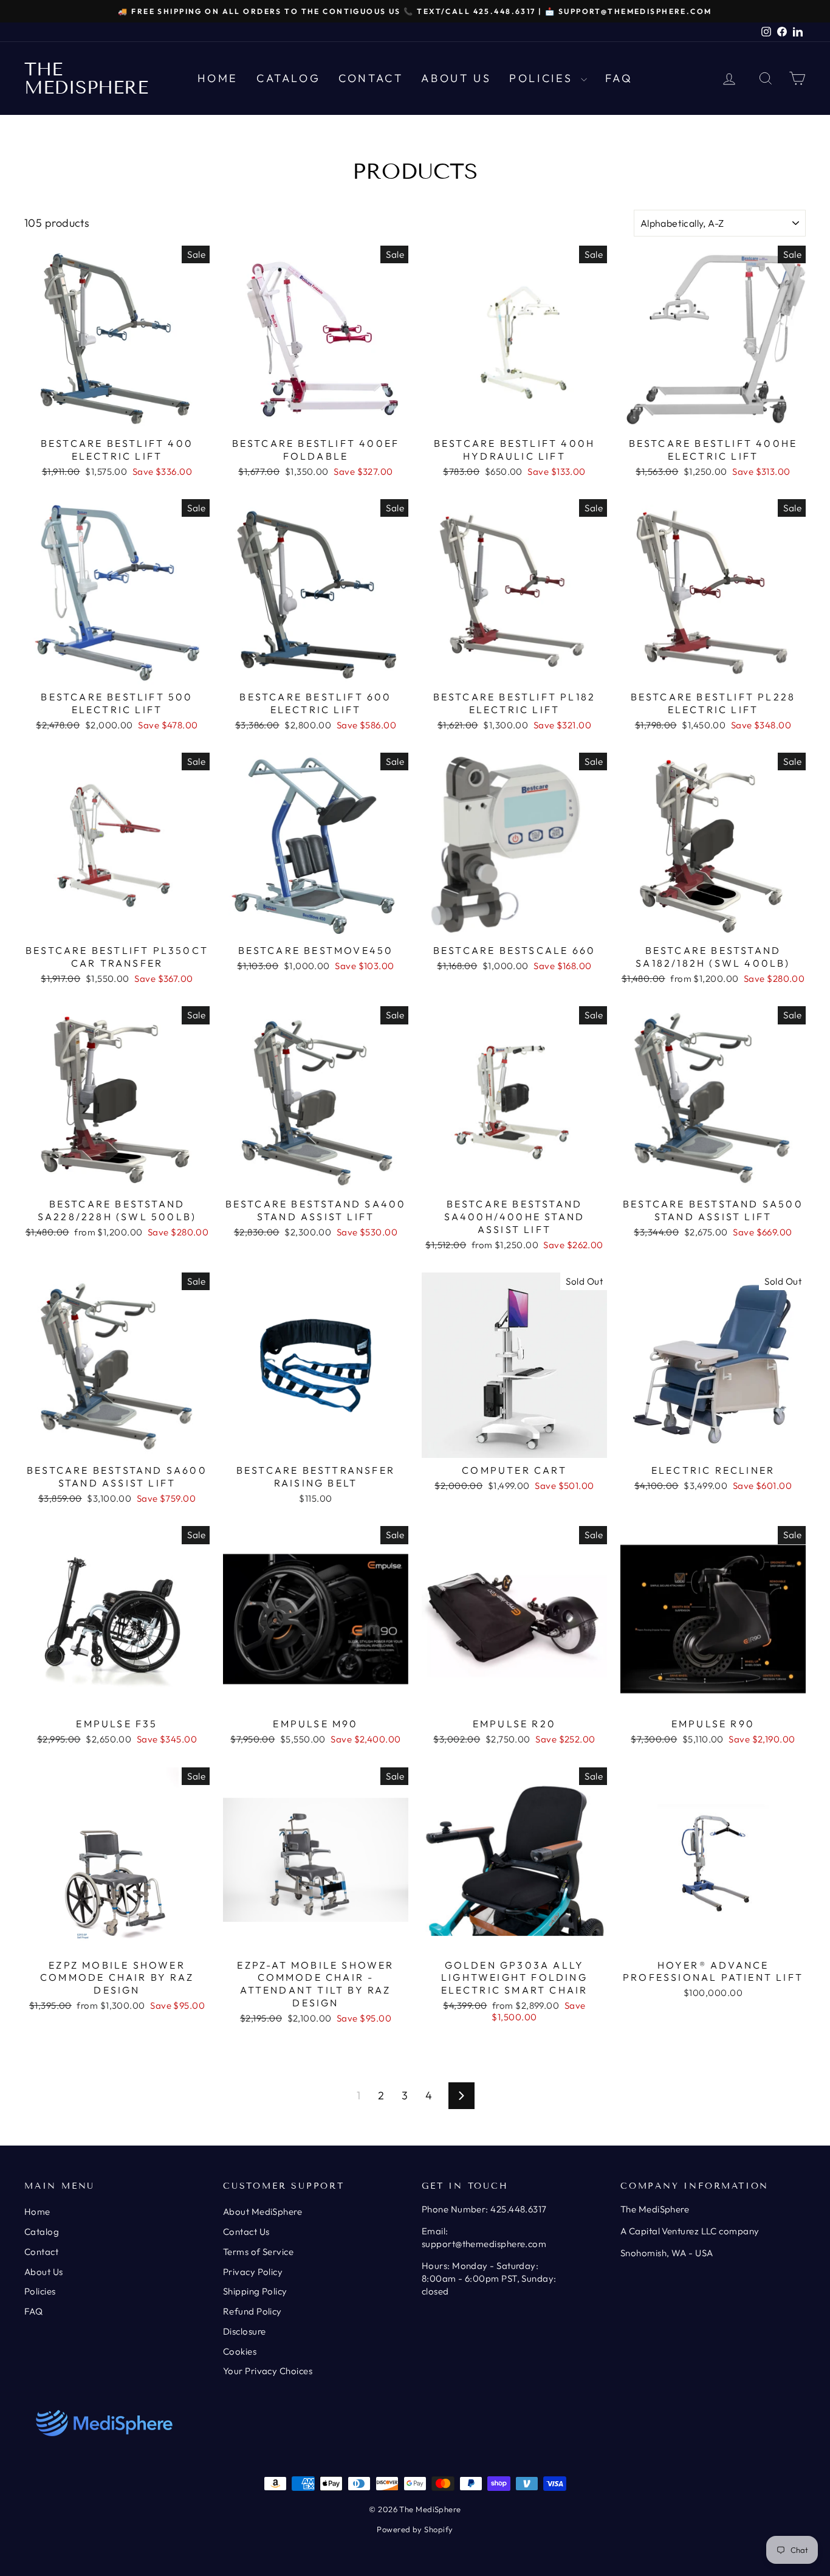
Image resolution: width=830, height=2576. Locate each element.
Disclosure (245, 2331)
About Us (456, 78)
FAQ (619, 78)
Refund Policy (252, 2311)
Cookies (240, 2351)
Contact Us (246, 2232)
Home (218, 78)
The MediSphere (86, 78)
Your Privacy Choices (268, 2371)
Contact (371, 78)
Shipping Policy (255, 2291)
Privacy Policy (253, 2272)
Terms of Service (258, 2252)
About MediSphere (262, 2212)
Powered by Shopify (415, 2529)
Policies (543, 78)
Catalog (288, 78)
